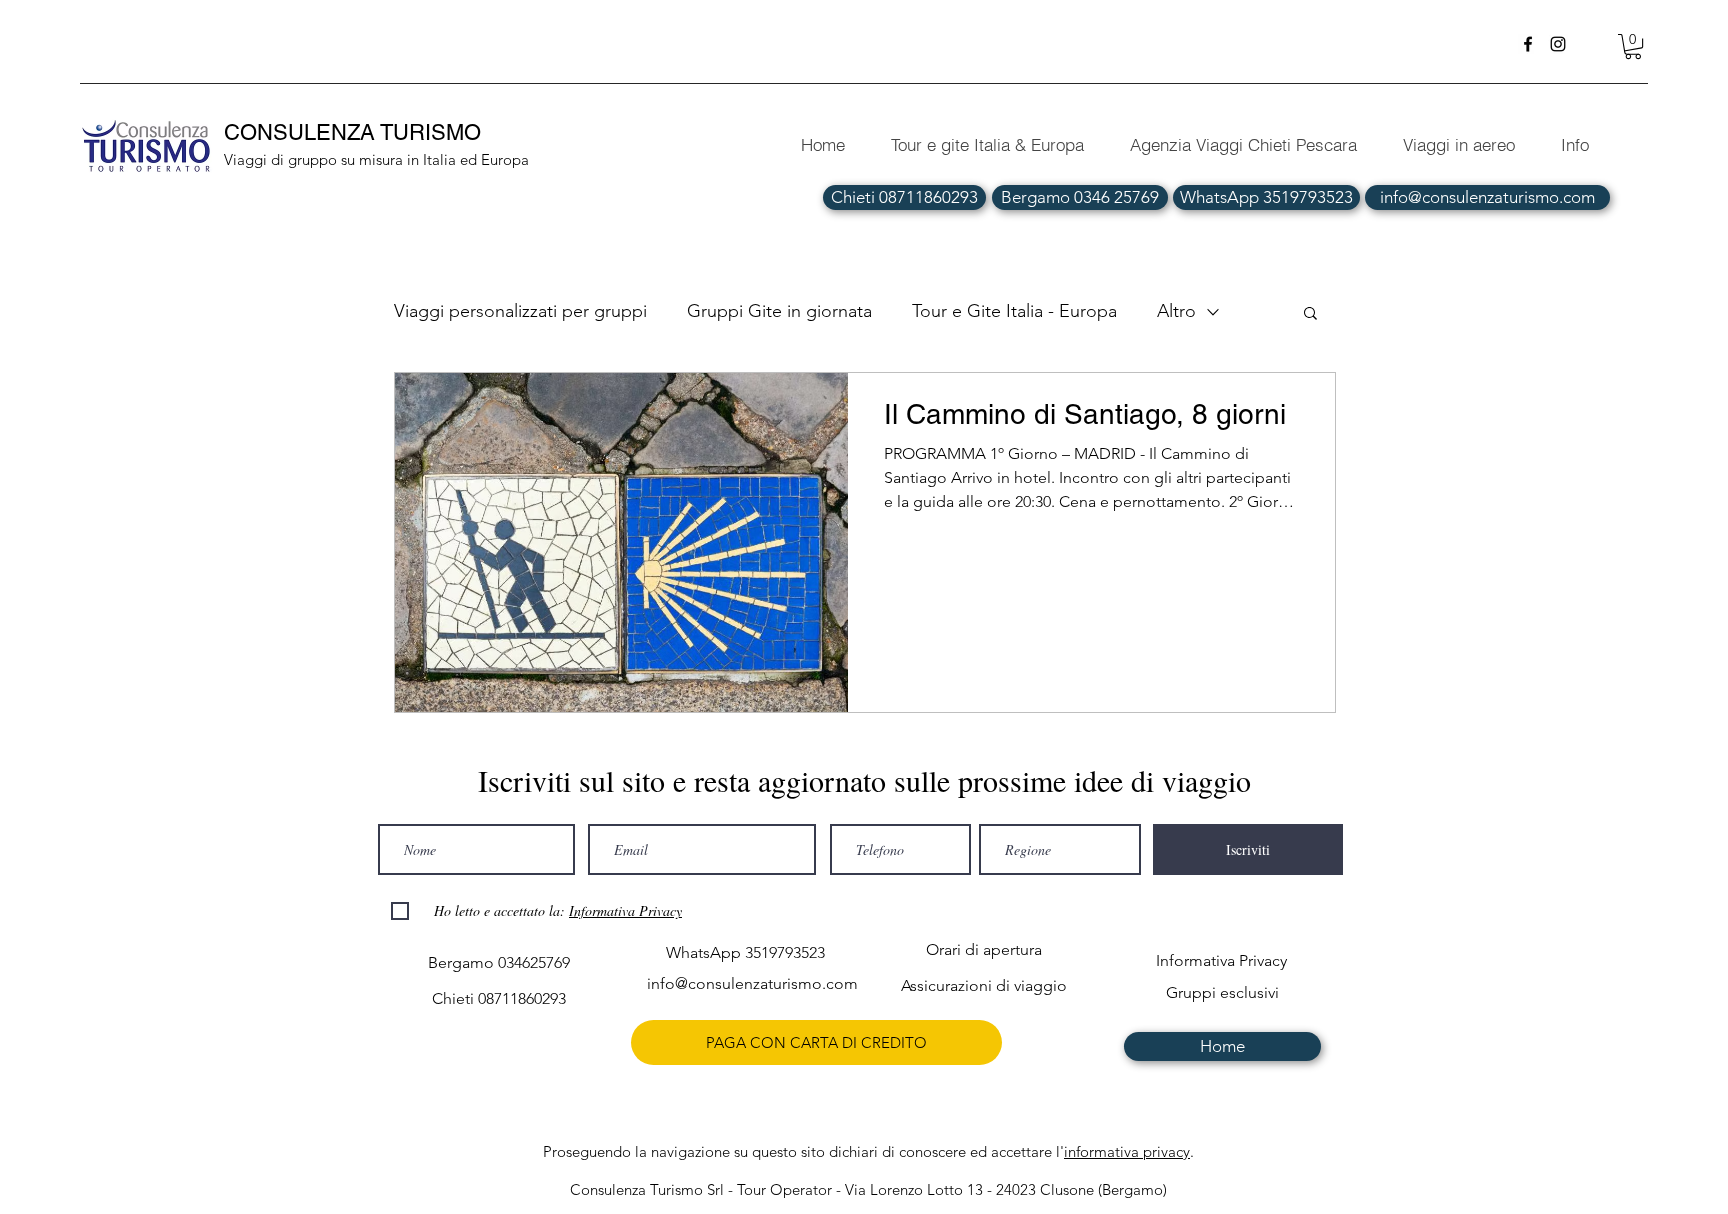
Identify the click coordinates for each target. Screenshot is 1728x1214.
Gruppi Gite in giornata (779, 311)
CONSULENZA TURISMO (355, 132)
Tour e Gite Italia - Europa (1014, 311)
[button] (1633, 46)
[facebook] (1528, 44)
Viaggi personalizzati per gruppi (520, 311)
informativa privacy (1127, 1151)
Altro (1176, 311)
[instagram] (1558, 44)
